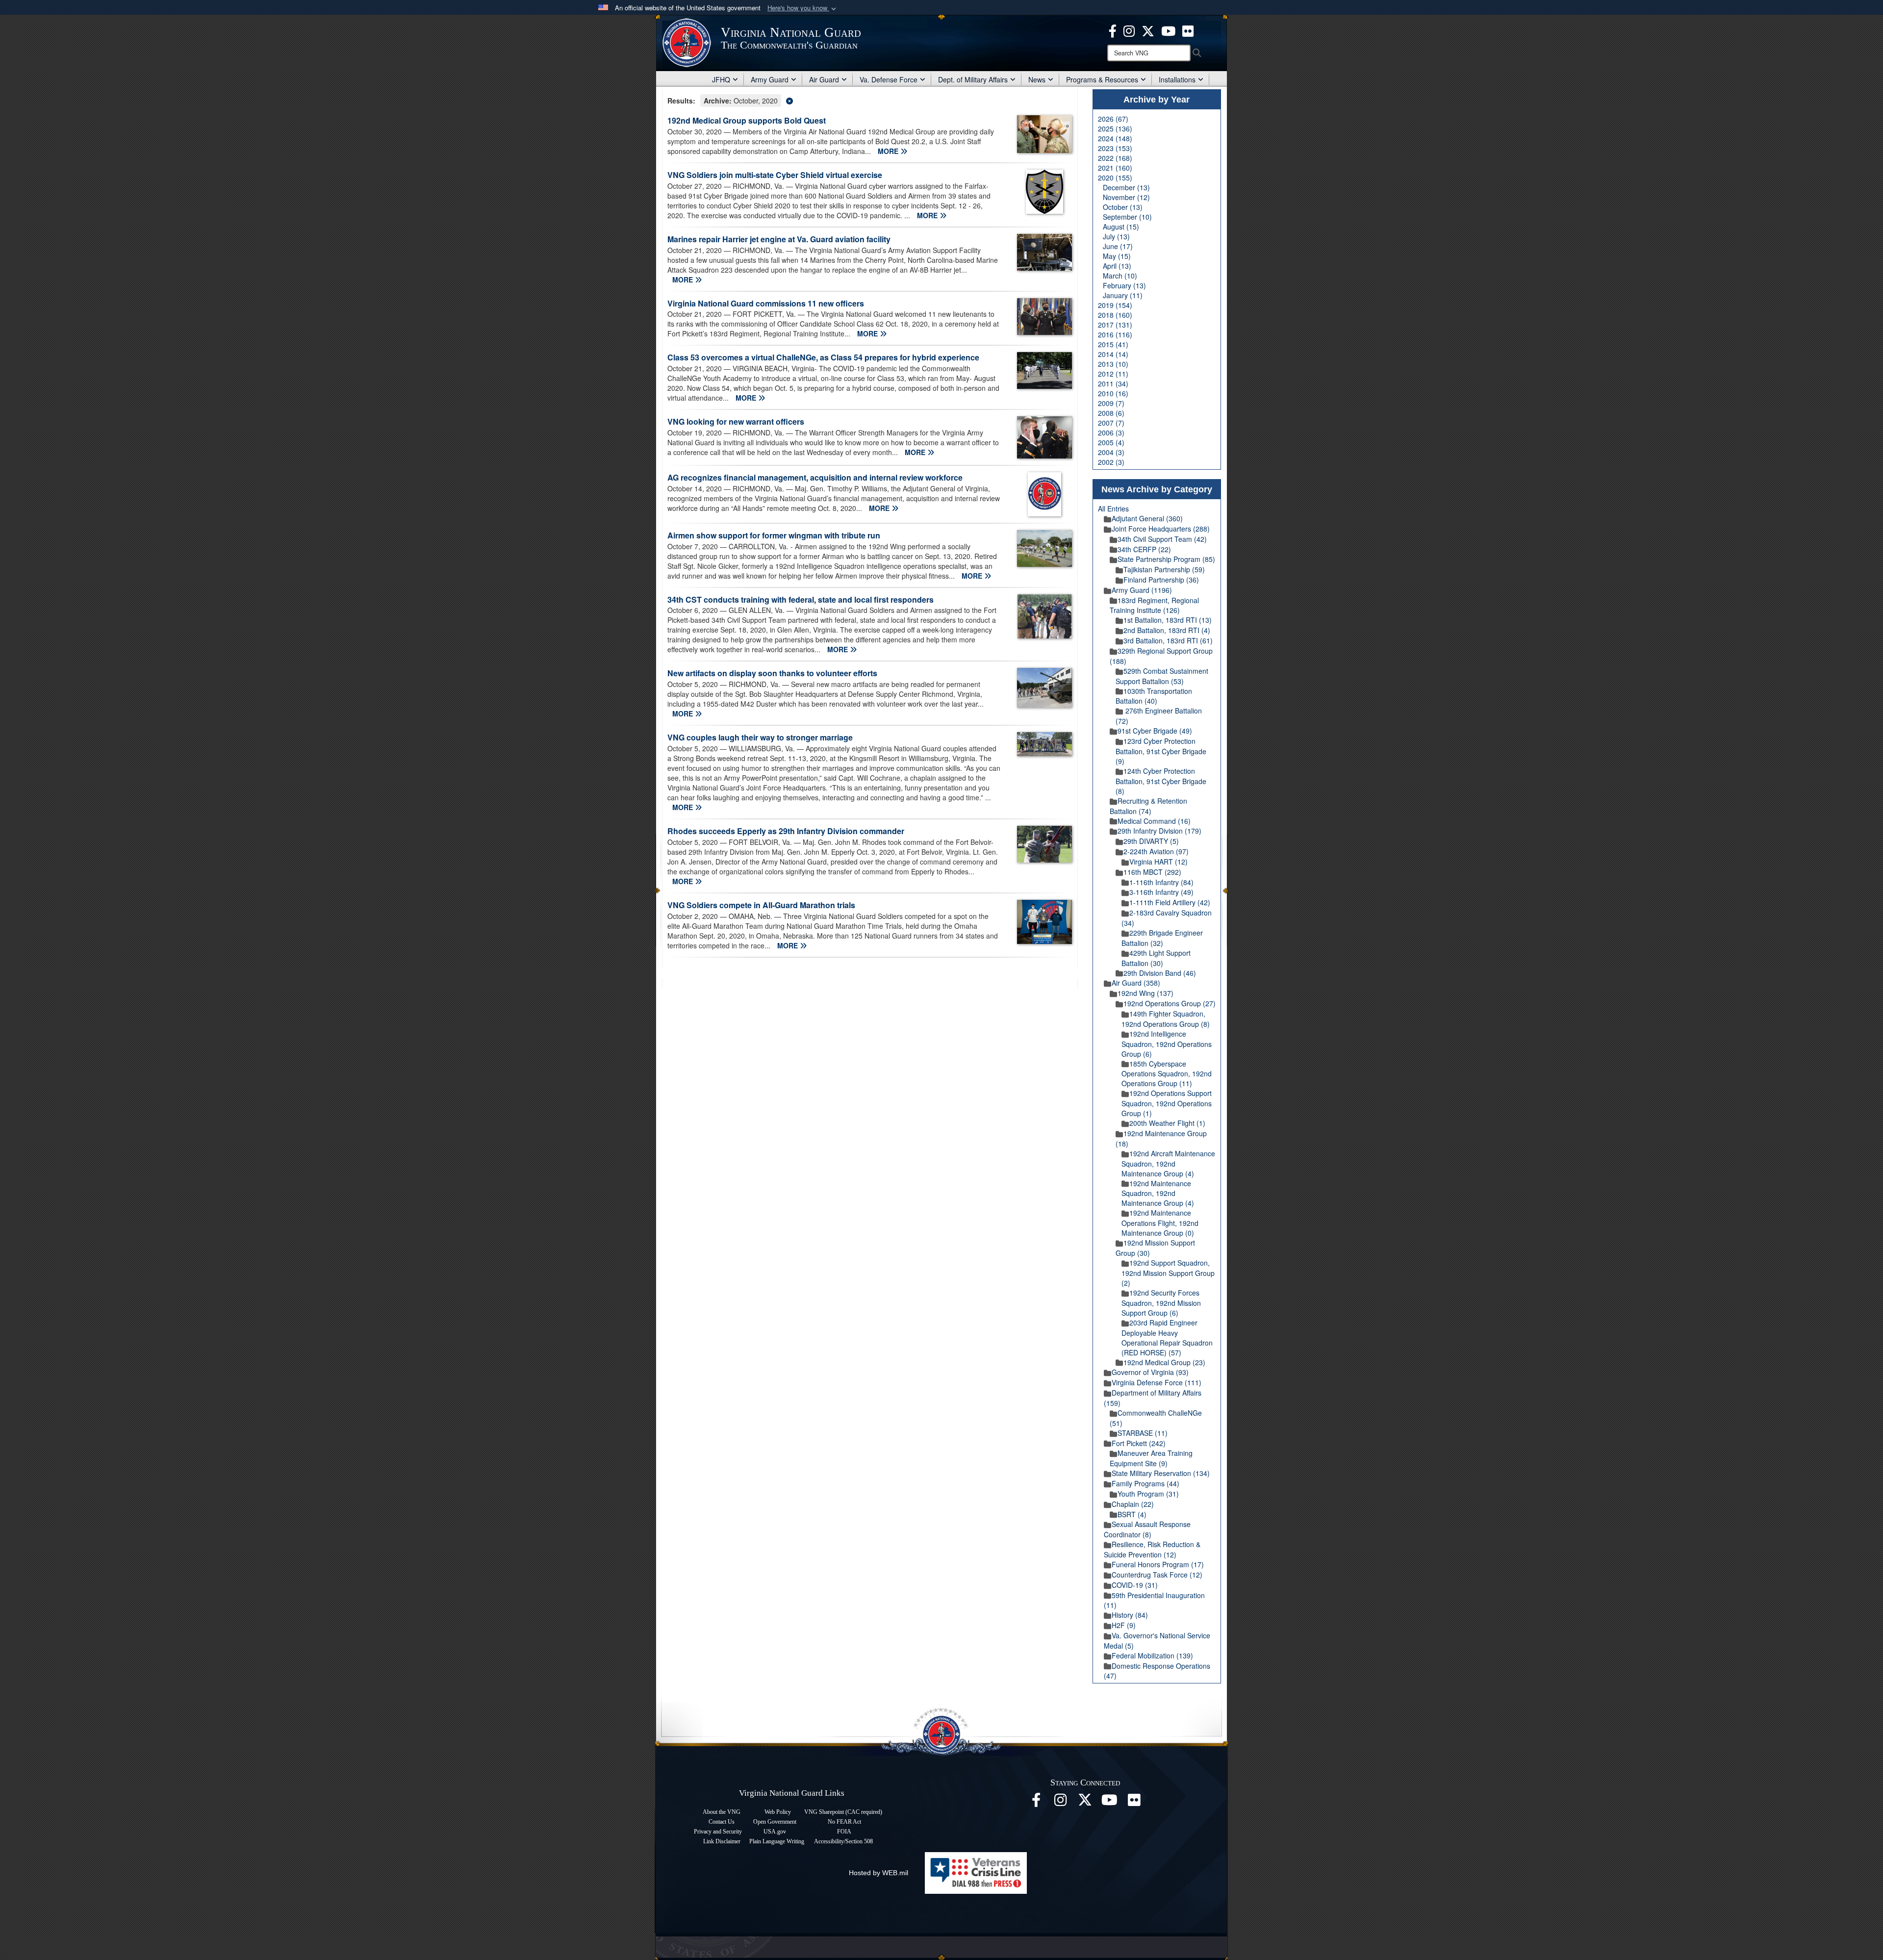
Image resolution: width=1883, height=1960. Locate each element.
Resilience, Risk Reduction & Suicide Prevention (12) (1152, 1549)
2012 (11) (1113, 374)
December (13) (1126, 187)
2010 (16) (1113, 393)
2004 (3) (1111, 452)
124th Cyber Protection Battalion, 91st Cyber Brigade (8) (1161, 781)
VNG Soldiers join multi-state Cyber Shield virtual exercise (775, 175)
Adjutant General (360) (1147, 518)
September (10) (1127, 217)
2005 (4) (1111, 442)
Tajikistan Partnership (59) (1164, 569)
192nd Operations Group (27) (1170, 1003)
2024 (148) (1115, 138)
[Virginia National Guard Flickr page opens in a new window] (1188, 30)
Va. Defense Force (889, 79)
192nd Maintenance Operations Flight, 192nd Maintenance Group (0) (1160, 1223)
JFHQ (721, 79)
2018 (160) (1115, 315)
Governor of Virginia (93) (1150, 1372)
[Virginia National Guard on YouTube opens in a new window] (1168, 30)
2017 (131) (1115, 325)
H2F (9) (1124, 1625)
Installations (1177, 79)
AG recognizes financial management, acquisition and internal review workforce (815, 477)
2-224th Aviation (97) (1156, 851)
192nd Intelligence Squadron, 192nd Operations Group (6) (1167, 1044)
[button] (803, 8)
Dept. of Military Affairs (973, 79)
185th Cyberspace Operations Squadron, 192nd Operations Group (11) (1167, 1074)
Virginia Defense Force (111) (1157, 1382)
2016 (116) (1115, 334)
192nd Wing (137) (1145, 993)
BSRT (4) (1132, 1514)
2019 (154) (1115, 305)
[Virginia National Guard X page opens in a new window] (1148, 30)
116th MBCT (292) (1152, 872)
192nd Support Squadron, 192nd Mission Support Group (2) (1168, 1273)
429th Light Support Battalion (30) (1156, 958)
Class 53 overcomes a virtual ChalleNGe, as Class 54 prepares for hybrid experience (823, 357)
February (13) (1124, 285)
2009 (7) (1111, 403)
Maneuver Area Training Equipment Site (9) (1151, 1458)
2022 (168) (1115, 158)
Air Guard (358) (1136, 983)
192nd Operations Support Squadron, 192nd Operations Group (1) (1167, 1103)
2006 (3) (1111, 433)
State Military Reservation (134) (1161, 1473)
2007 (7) (1111, 423)
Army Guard (770, 79)
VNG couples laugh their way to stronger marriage (760, 737)
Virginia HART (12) (1158, 862)
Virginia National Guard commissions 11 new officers (766, 303)
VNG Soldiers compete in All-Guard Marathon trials (761, 905)
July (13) (1116, 236)
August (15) (1121, 227)
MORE (889, 151)
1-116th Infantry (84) (1161, 882)
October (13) (1123, 207)
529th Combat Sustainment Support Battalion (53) (1162, 676)
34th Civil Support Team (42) (1162, 539)
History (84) (1130, 1615)
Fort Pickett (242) (1139, 1443)
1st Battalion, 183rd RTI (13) (1168, 620)
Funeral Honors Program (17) (1158, 1564)
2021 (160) (1115, 168)
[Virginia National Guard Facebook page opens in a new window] (1113, 30)
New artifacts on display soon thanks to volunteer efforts (772, 673)
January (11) (1123, 295)
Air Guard (824, 79)
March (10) (1120, 276)
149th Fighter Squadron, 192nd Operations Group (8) (1166, 1019)
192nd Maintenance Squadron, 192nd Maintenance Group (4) (1158, 1193)
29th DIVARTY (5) (1151, 841)
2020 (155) (1115, 178)
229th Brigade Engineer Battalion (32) (1162, 938)
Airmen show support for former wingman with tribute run (774, 535)
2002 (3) (1111, 462)
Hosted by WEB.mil (878, 1873)
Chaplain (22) (1133, 1504)
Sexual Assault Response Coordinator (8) (1147, 1529)
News (1037, 79)
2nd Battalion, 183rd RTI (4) (1167, 630)
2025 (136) (1115, 128)
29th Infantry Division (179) (1159, 831)
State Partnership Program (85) (1166, 559)
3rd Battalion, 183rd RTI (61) (1168, 640)
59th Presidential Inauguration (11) (1154, 1600)
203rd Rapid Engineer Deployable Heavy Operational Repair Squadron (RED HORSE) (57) (1167, 1337)
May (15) (1117, 256)
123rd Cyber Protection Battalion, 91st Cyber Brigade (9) (1161, 751)
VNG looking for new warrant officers (736, 421)
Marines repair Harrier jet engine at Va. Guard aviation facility (779, 239)
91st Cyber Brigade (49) (1155, 731)
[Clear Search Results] (870, 100)
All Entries (1113, 509)
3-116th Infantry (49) (1161, 892)
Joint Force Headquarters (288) (1161, 529)
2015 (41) (1113, 344)
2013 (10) (1113, 364)
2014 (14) (1113, 354)
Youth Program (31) (1148, 1494)
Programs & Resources (1102, 79)
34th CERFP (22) (1144, 549)
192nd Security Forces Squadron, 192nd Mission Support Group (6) (1161, 1303)
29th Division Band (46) (1160, 973)
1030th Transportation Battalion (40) (1154, 696)
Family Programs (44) (1145, 1483)
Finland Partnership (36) (1161, 580)
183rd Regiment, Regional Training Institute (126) (1154, 605)
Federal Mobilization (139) (1152, 1655)
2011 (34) (1113, 383)
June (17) (1118, 246)
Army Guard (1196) (1142, 590)
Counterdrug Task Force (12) (1157, 1575)
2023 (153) (1115, 148)
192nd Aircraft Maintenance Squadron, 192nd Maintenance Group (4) (1168, 1163)
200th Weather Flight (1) (1167, 1123)
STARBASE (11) (1143, 1433)
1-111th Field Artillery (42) (1170, 902)
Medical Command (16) (1154, 821)
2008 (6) (1111, 413)
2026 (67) (1113, 119)
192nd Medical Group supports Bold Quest (747, 120)
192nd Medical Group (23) (1164, 1362)
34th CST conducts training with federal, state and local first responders (801, 599)
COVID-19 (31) (1135, 1585)
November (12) (1126, 197)
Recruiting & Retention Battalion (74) (1148, 806)
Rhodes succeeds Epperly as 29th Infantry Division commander (786, 831)
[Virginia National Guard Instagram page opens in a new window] (1129, 30)
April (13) (1117, 266)
